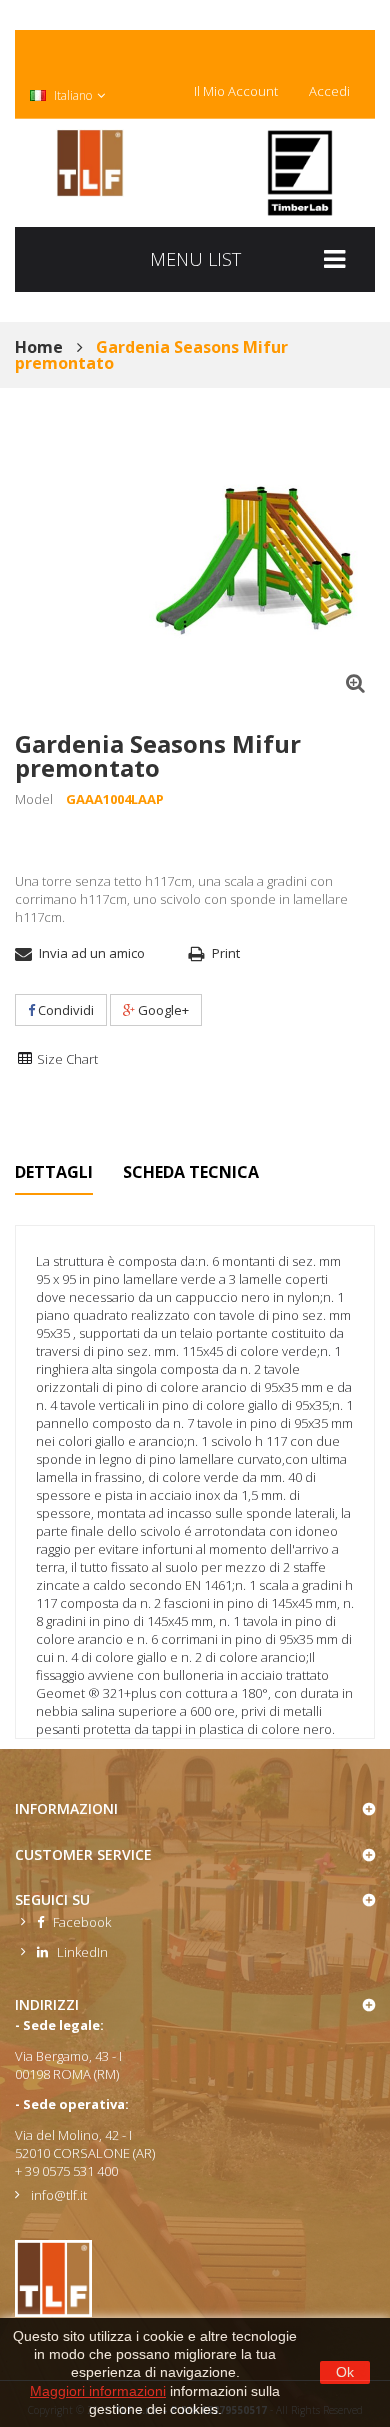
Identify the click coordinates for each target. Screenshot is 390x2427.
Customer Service (83, 1854)
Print (226, 953)
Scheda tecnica (191, 1172)
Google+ (162, 1010)
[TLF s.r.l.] (90, 163)
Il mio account (236, 91)
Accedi (329, 91)
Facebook (77, 1922)
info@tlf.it (59, 2195)
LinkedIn (78, 1952)
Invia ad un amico (92, 953)
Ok (345, 2372)
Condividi (64, 1010)
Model (34, 799)
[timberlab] (300, 173)
